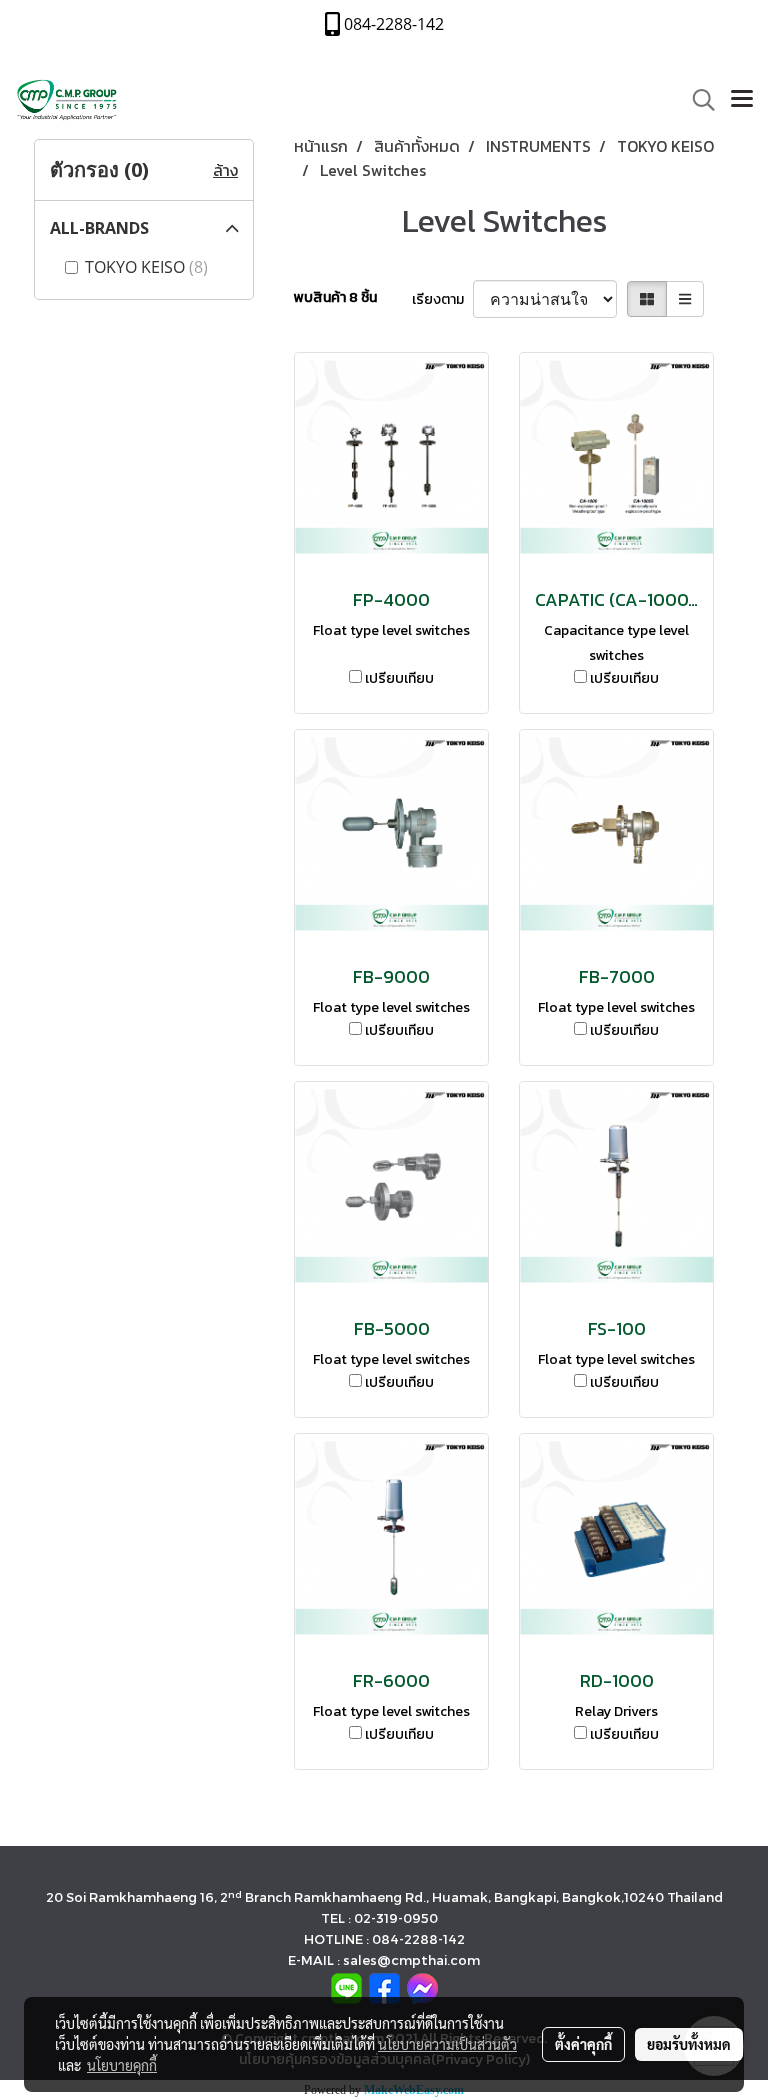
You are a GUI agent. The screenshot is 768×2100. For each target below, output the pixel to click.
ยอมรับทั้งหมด (689, 2044)
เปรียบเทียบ (399, 678)
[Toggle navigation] (742, 100)
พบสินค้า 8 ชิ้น (335, 297)
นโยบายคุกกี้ (122, 2065)
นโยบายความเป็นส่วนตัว (447, 2044)
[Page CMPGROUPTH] (384, 1987)
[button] (697, 100)
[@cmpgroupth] (346, 1987)
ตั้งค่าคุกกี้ (583, 2044)
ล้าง (225, 170)
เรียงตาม (442, 299)
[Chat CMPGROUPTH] (422, 1987)
